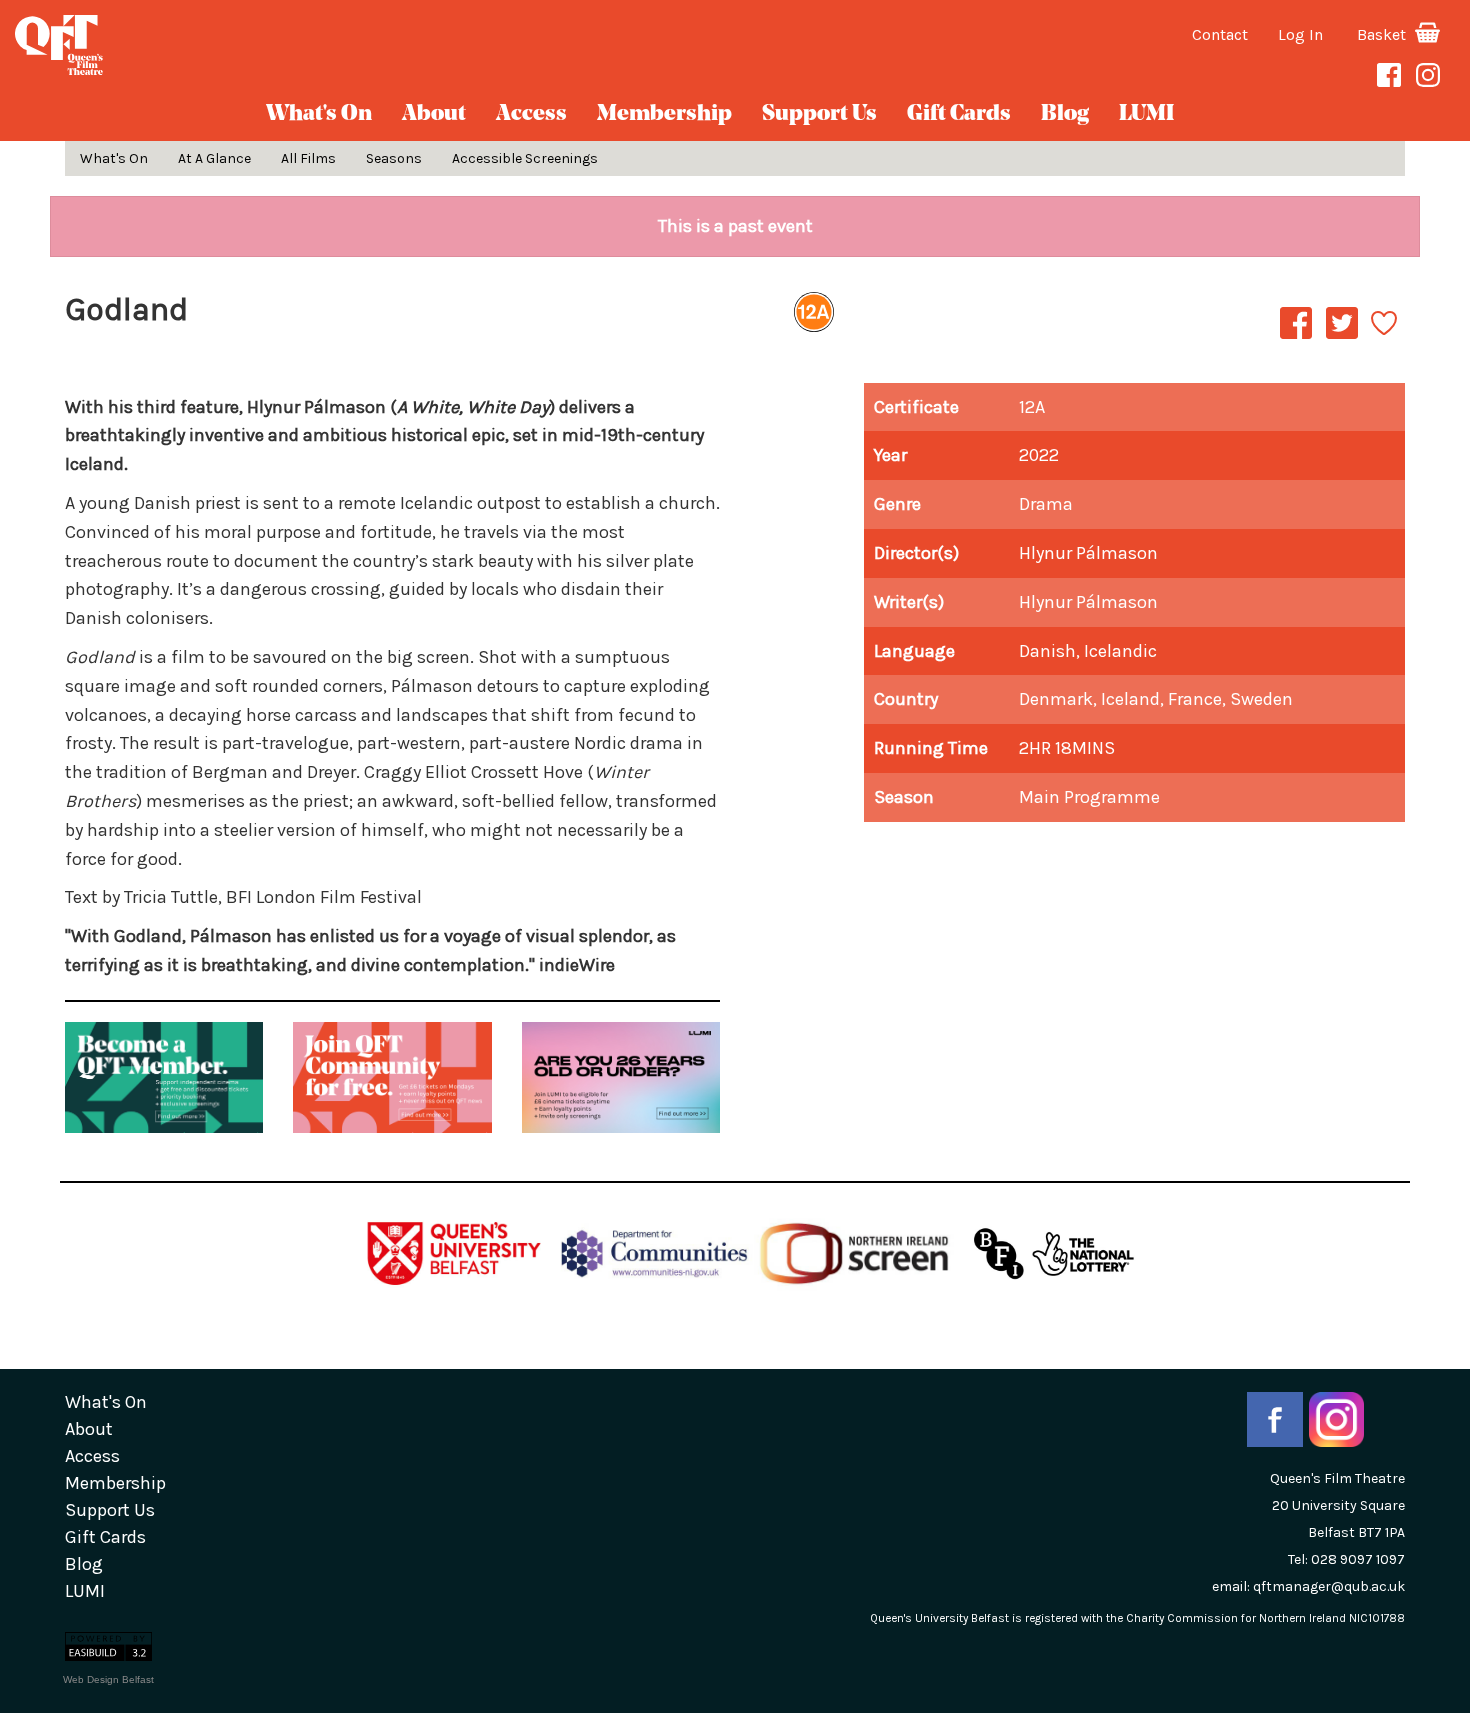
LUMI (1146, 114)
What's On (319, 114)
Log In (1300, 34)
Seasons (394, 158)
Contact (1220, 34)
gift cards (959, 114)
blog (1065, 114)
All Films (308, 158)
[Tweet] (1342, 338)
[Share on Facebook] (1296, 338)
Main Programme (1089, 797)
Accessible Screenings (525, 158)
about (434, 114)
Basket (1383, 34)
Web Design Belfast (108, 1679)
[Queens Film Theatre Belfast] (245, 45)
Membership (664, 114)
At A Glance (214, 158)
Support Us (819, 114)
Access (531, 114)
